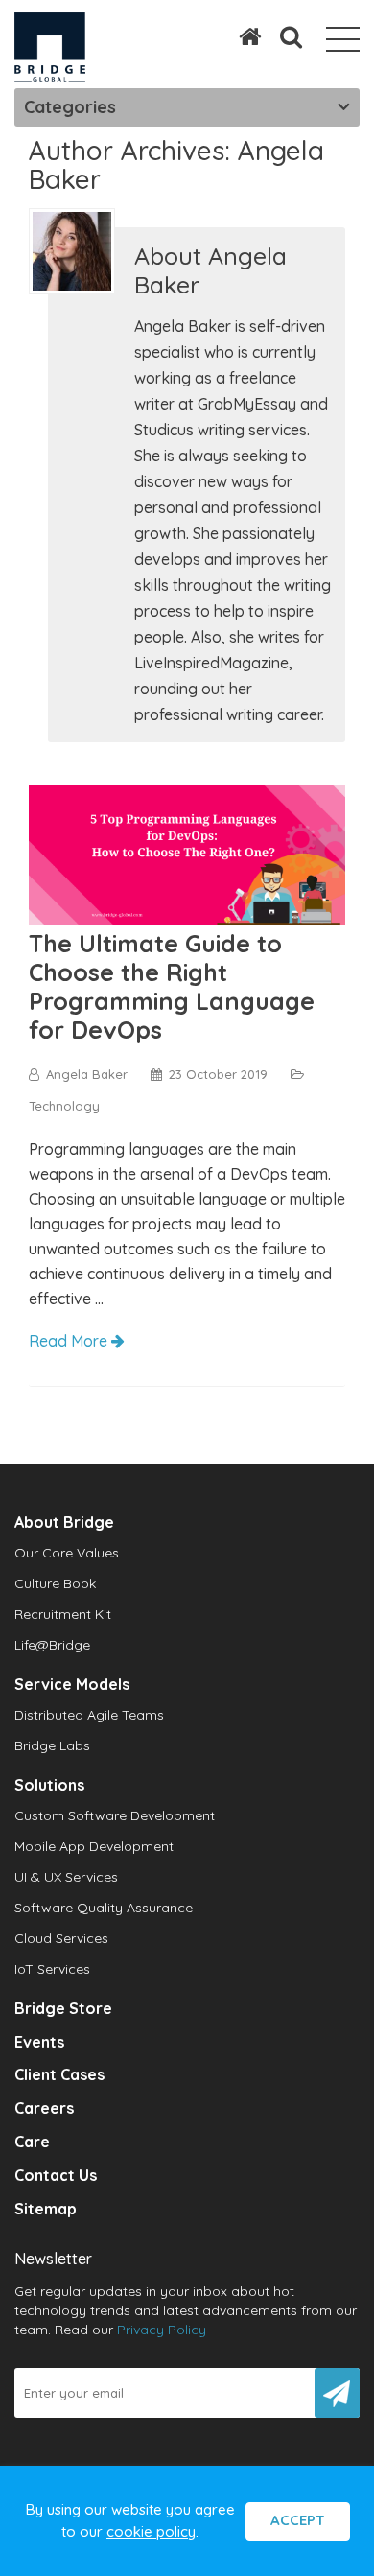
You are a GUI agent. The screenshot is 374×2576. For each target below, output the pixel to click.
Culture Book (55, 1583)
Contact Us (56, 2175)
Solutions (49, 1785)
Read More (70, 1341)
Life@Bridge (52, 1645)
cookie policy (151, 2531)
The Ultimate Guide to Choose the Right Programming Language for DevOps (172, 986)
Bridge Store (63, 2008)
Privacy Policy (162, 2330)
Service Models (72, 1684)
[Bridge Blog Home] (240, 36)
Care (32, 2142)
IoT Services (52, 1969)
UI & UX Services (66, 1877)
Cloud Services (61, 1938)
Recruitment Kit (63, 1614)
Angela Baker (87, 1074)
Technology (64, 1106)
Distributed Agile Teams (89, 1715)
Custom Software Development (115, 1815)
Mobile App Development (94, 1846)
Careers (44, 2108)
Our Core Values (67, 1553)
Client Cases (59, 2074)
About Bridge (64, 1522)
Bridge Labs (52, 1745)
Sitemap (46, 2209)
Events (39, 2042)
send (337, 2393)
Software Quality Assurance (104, 1908)
